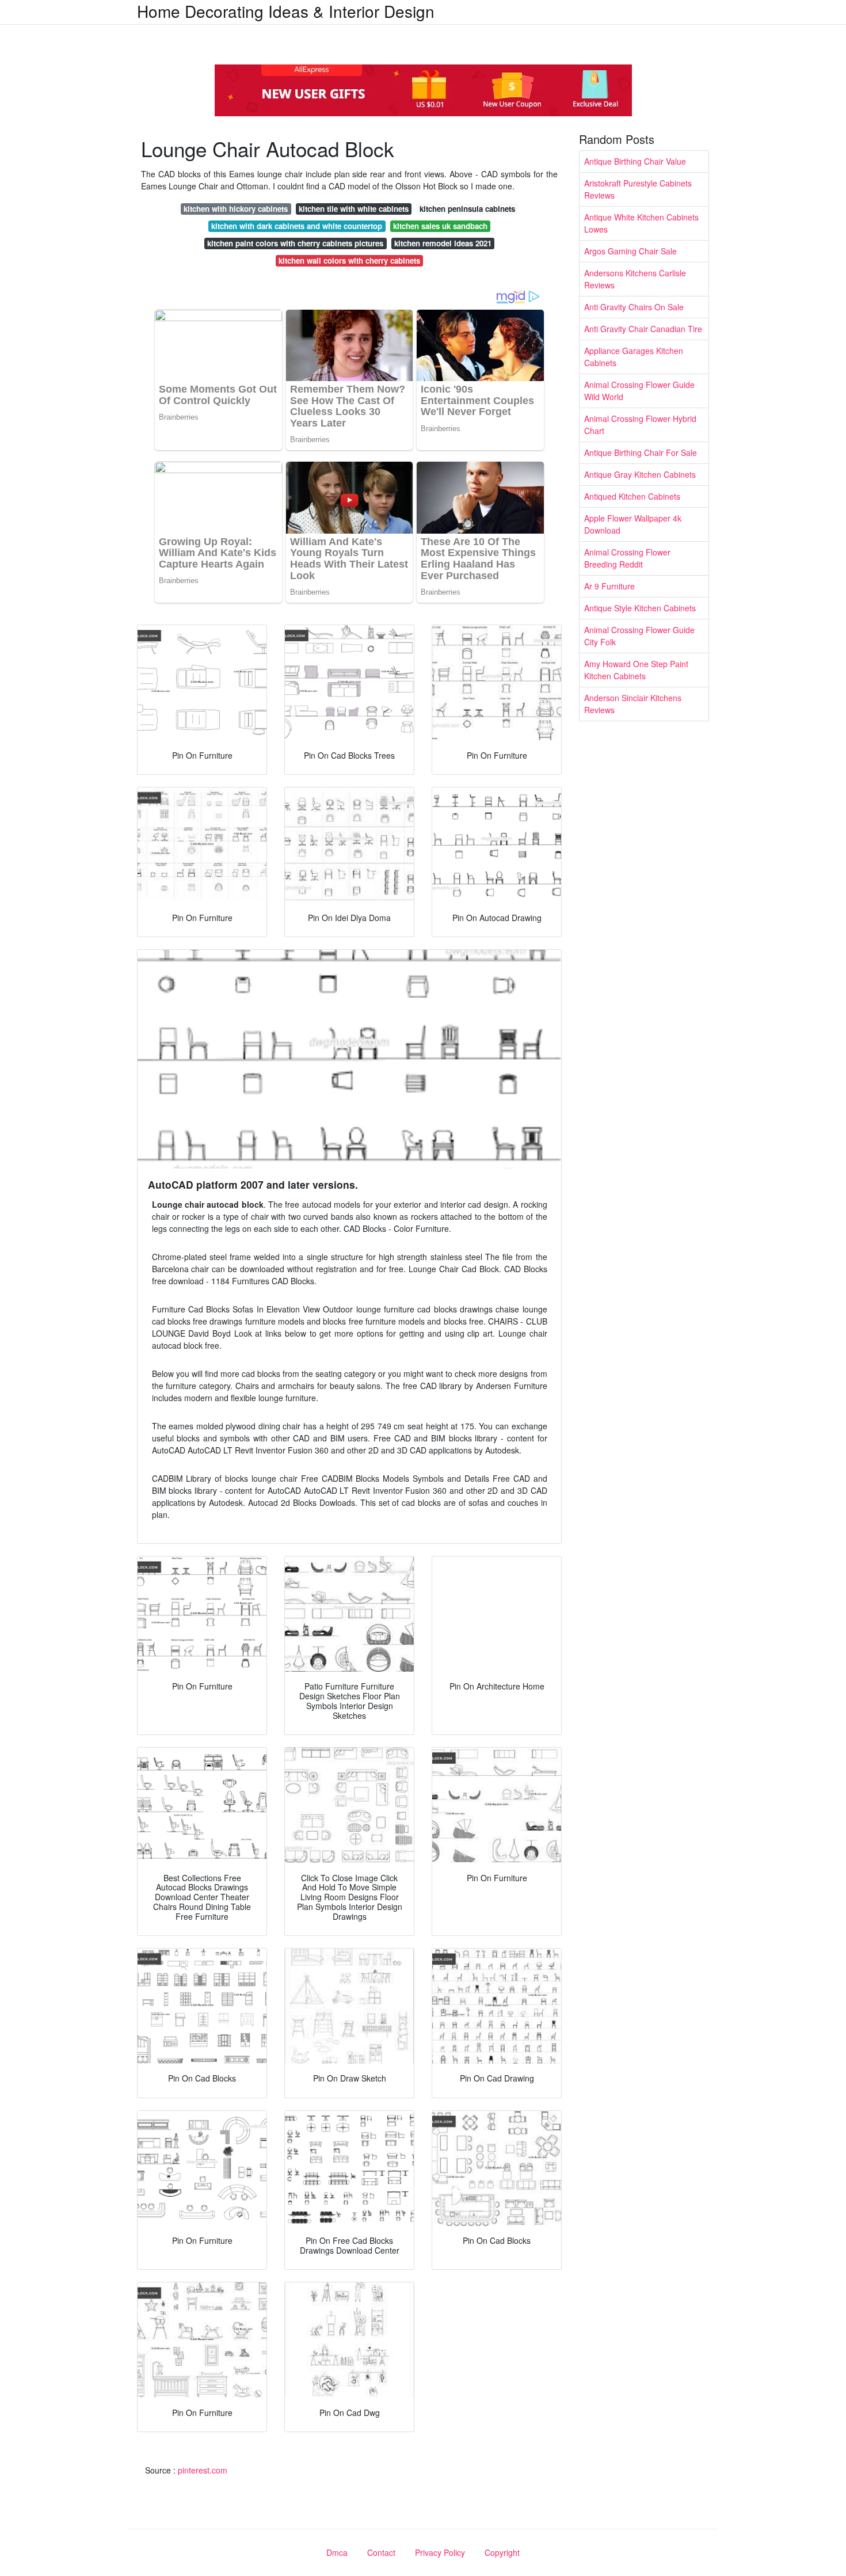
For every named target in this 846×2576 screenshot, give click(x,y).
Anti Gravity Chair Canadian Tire (643, 329)
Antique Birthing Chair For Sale (641, 452)
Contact (381, 2552)
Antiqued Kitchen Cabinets (632, 496)
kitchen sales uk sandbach (440, 226)
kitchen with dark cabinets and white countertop (297, 226)
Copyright (502, 2552)
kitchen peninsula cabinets (467, 209)
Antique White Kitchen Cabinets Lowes (641, 223)
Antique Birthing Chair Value (635, 161)
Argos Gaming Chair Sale (630, 251)
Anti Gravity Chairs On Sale (634, 307)
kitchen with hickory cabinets (236, 209)
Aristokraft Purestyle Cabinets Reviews (638, 189)
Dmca (337, 2552)
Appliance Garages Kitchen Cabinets (634, 357)
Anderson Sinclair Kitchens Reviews (633, 704)
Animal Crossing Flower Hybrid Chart (640, 425)
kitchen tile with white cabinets (354, 209)
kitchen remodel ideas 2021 (443, 243)
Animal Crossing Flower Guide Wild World (639, 391)
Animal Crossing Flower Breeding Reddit (627, 558)
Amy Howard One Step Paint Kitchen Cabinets (636, 670)
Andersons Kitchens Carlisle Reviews (635, 279)
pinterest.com (203, 2470)
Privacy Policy (440, 2552)
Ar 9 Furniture (609, 586)
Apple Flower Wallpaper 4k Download (633, 524)
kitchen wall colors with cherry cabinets (349, 260)
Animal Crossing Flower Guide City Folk (639, 636)
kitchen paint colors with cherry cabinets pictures (295, 243)
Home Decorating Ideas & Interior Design (286, 11)
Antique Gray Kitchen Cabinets (640, 474)
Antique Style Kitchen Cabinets (640, 608)
